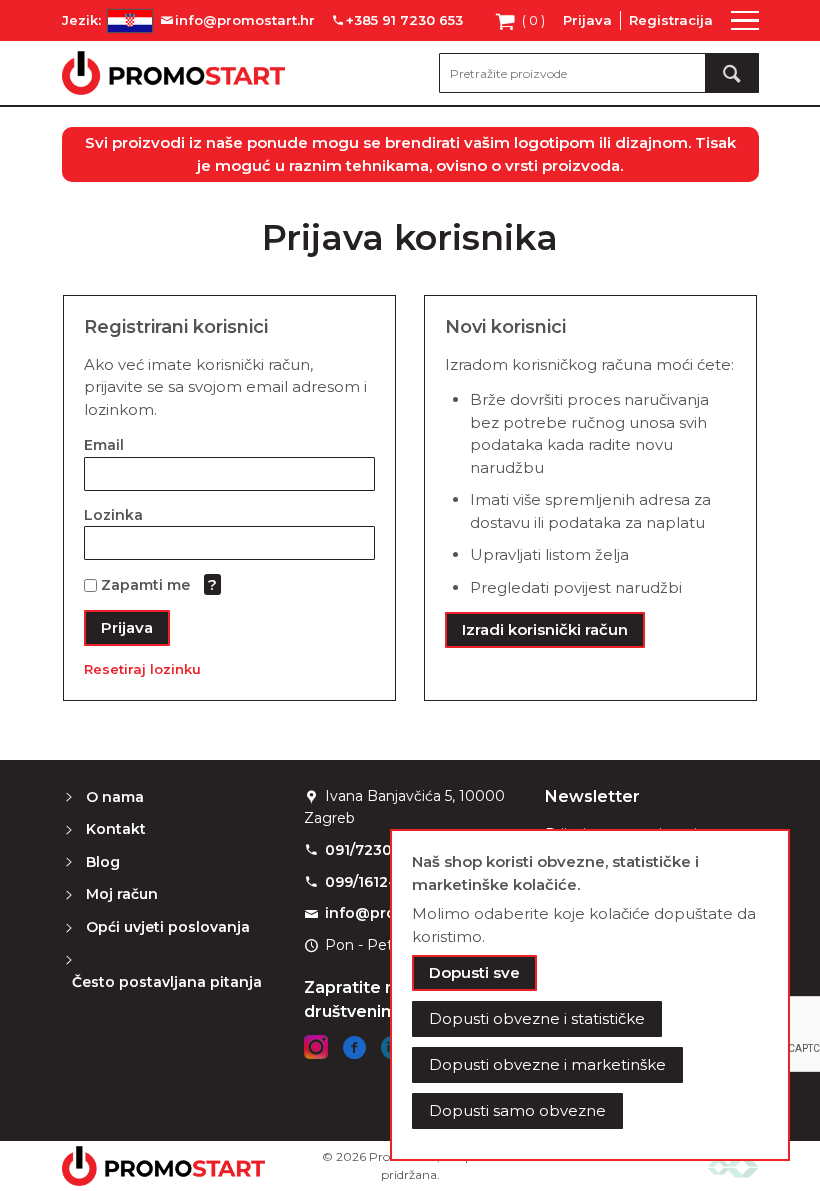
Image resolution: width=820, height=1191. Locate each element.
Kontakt (116, 829)
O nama (115, 797)
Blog (103, 862)
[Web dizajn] (733, 1166)
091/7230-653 (374, 850)
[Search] (732, 73)
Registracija (671, 20)
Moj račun (122, 894)
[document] (590, 995)
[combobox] (599, 73)
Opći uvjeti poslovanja (168, 927)
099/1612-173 (371, 882)
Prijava (587, 20)
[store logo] (173, 73)
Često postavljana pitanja (167, 982)
